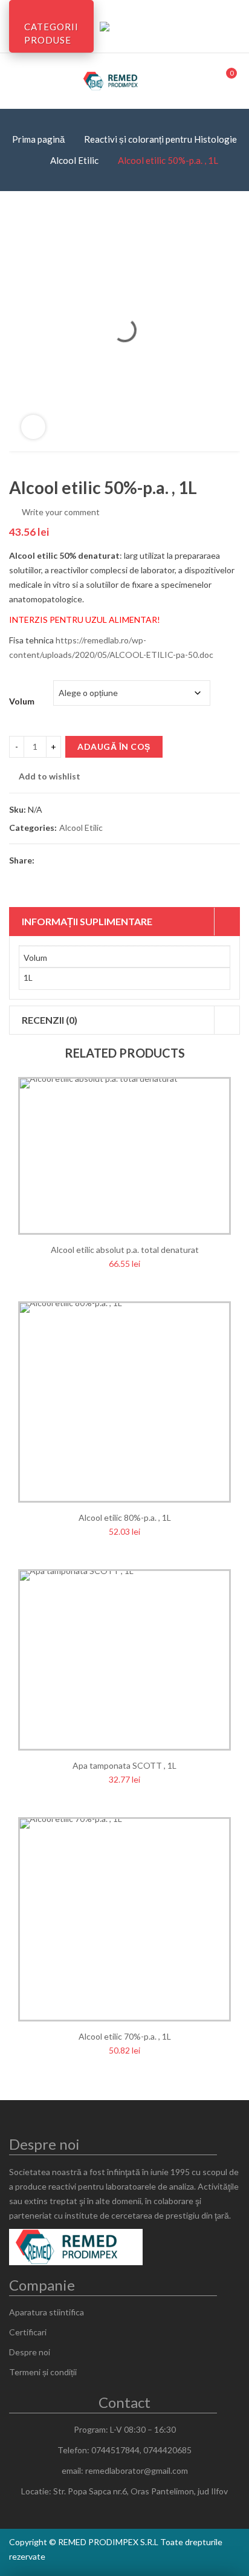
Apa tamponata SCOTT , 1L (124, 1765)
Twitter (67, 860)
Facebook (45, 860)
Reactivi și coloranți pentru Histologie (160, 139)
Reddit (154, 860)
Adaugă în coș (114, 746)
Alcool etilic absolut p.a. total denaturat (125, 1250)
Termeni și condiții (43, 2372)
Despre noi (30, 2352)
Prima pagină (38, 139)
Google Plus (111, 860)
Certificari (28, 2332)
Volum (22, 701)
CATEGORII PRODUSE (51, 33)
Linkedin (132, 860)
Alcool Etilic (74, 160)
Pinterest (89, 860)
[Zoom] (33, 427)
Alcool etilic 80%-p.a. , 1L (125, 1517)
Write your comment (61, 512)
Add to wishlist (50, 776)
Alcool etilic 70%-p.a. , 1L (125, 2036)
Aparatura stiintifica (47, 2312)
